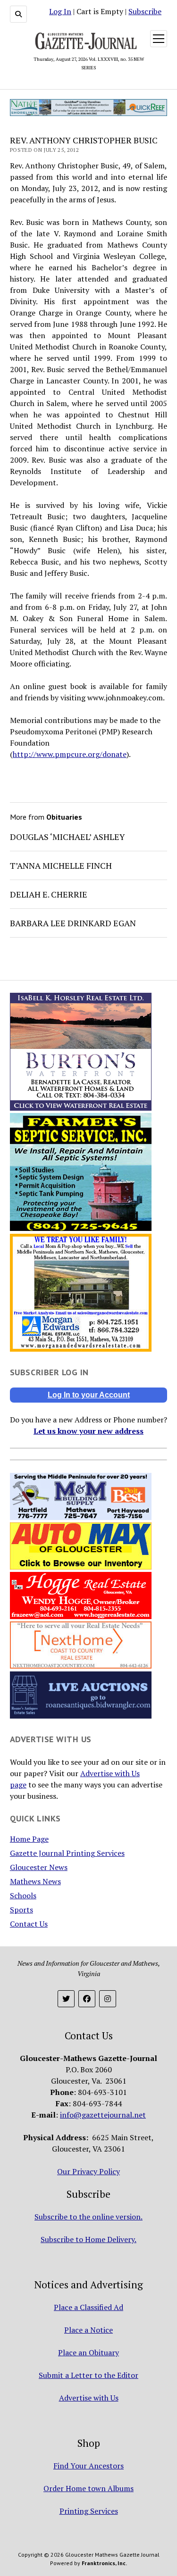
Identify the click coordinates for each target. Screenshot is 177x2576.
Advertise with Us (89, 2398)
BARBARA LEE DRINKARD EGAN (73, 923)
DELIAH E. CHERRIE (49, 894)
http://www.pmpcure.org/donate (70, 754)
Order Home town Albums (88, 2488)
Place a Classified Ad (88, 2307)
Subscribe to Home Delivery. (88, 2239)
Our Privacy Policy (88, 2171)
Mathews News (35, 1881)
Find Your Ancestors (88, 2466)
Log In (60, 11)
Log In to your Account (89, 1395)
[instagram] (108, 1999)
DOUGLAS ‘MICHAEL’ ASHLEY (67, 837)
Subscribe (145, 11)
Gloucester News (39, 1867)
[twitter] (66, 1999)
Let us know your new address (88, 1431)
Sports (21, 1910)
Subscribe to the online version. (88, 2217)
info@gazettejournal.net (103, 2115)
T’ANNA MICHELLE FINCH (61, 865)
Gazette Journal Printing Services (67, 1853)
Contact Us (29, 1924)
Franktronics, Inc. (104, 2563)
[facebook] (87, 1999)
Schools (23, 1895)
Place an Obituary (88, 2352)
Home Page (29, 1839)
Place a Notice (88, 2330)
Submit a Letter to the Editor (88, 2375)
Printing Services (89, 2511)
